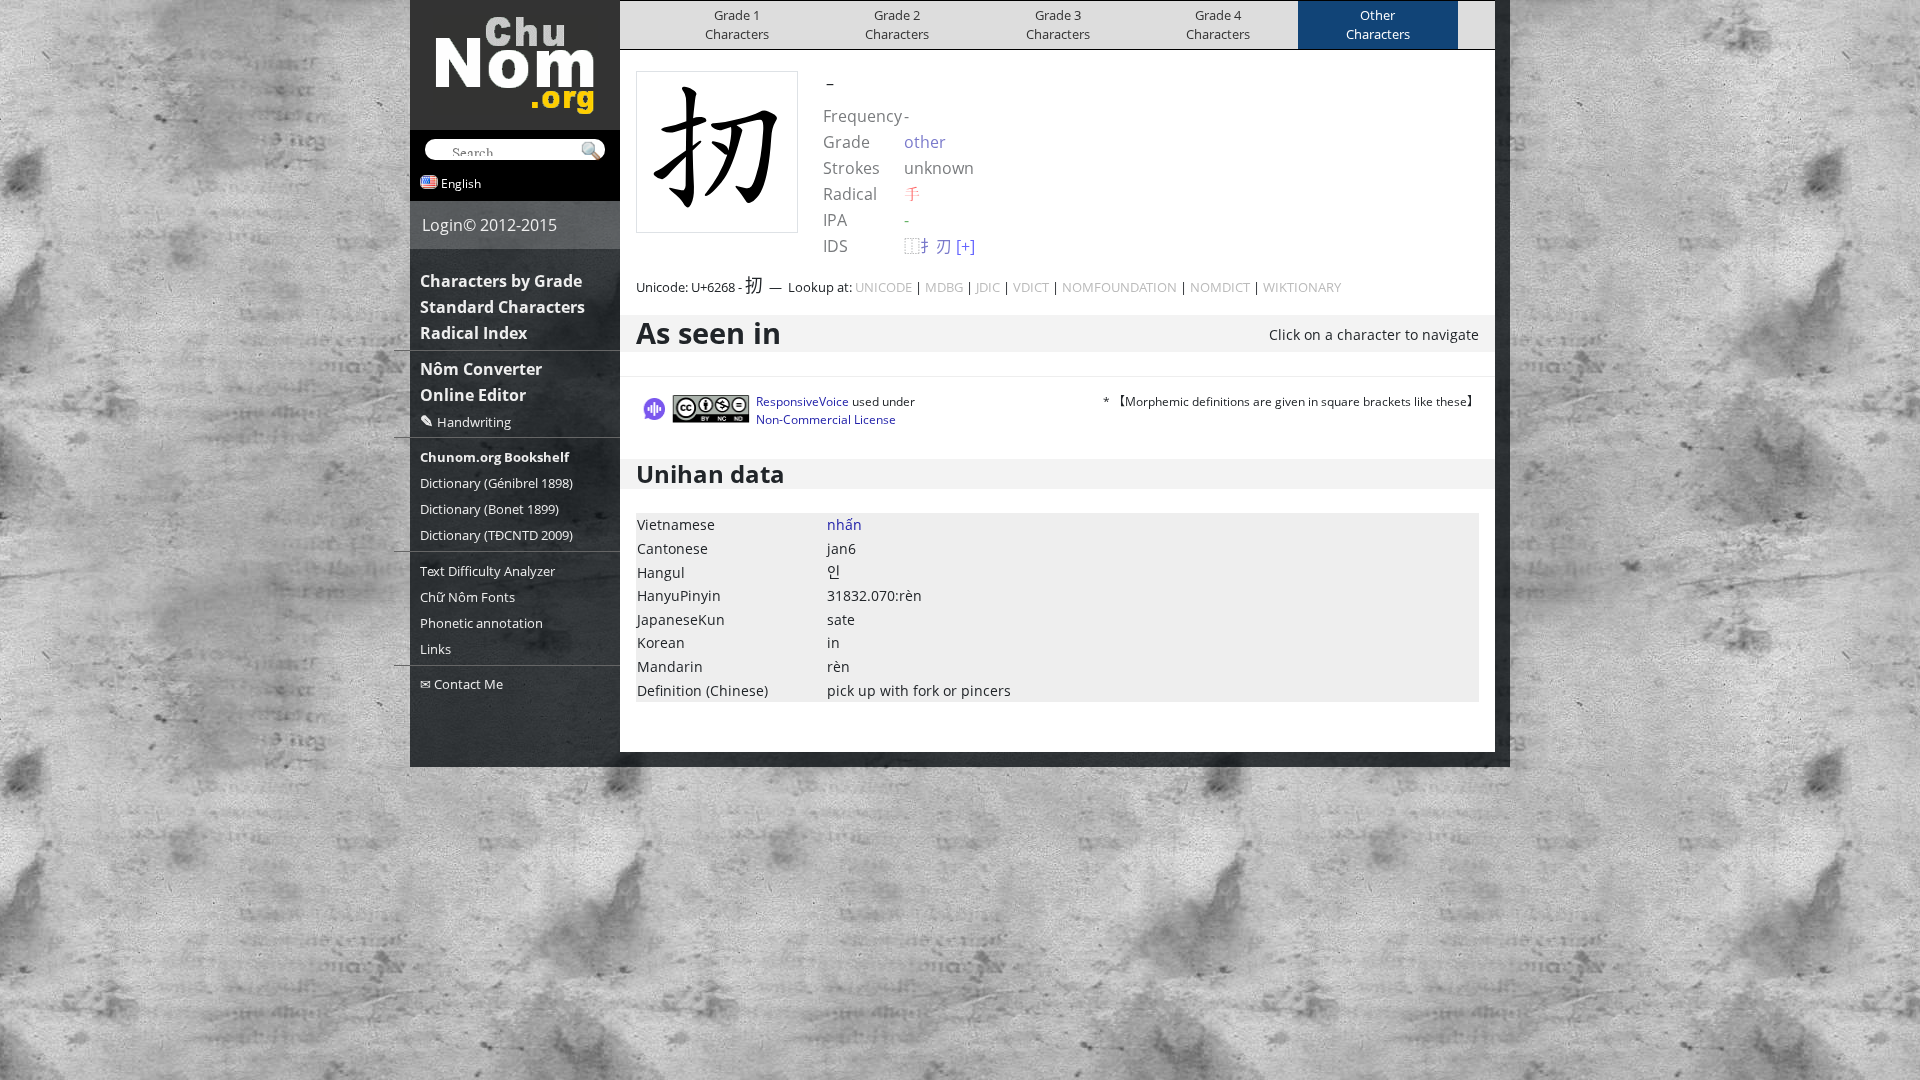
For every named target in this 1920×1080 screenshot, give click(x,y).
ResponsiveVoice (802, 401)
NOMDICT (1220, 287)
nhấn (844, 524)
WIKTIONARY (1302, 287)
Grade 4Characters (1218, 24)
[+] (965, 246)
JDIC (988, 287)
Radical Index (473, 333)
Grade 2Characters (897, 24)
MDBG (944, 287)
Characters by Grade (501, 281)
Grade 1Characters (737, 24)
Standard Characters (502, 307)
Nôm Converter (481, 369)
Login (442, 225)
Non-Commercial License (826, 419)
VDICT (1031, 287)
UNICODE (883, 287)
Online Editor (473, 395)
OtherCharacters (1378, 24)
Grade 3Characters (1058, 24)
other (925, 142)
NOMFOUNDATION (1119, 287)
